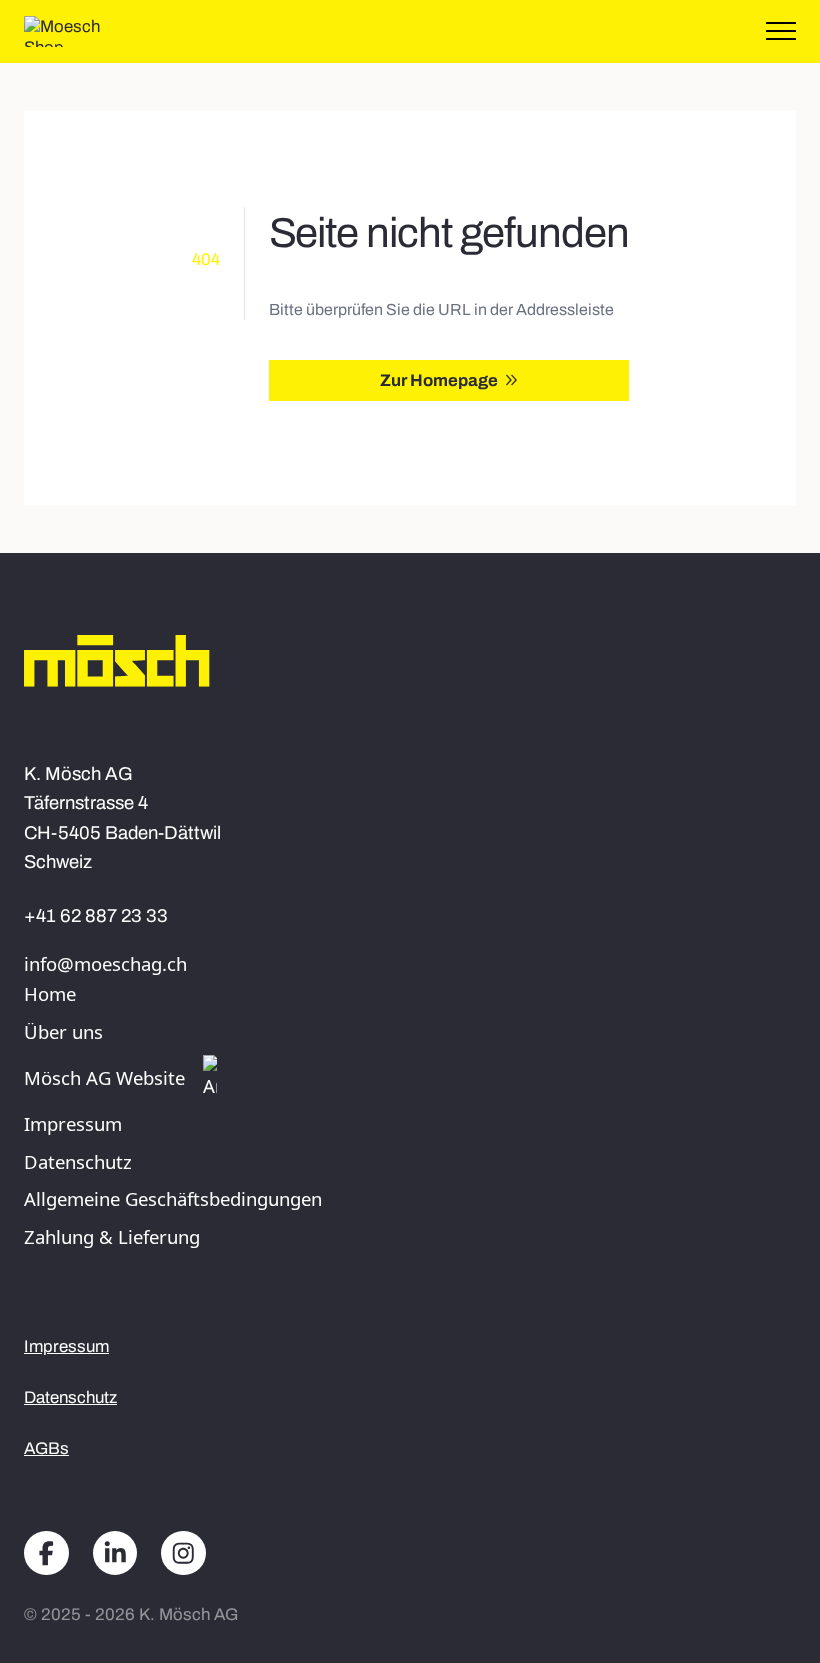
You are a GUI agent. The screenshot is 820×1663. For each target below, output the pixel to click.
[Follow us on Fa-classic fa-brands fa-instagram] (183, 1554)
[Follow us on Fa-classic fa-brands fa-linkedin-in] (115, 1554)
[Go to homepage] (79, 31)
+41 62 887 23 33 (96, 916)
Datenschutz (78, 1161)
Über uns (63, 1031)
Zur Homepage (439, 380)
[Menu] (781, 32)
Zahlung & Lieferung (112, 1236)
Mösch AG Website (104, 1077)
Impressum (73, 1123)
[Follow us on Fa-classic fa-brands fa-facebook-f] (46, 1554)
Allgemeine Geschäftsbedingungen (173, 1198)
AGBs (46, 1448)
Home (50, 993)
